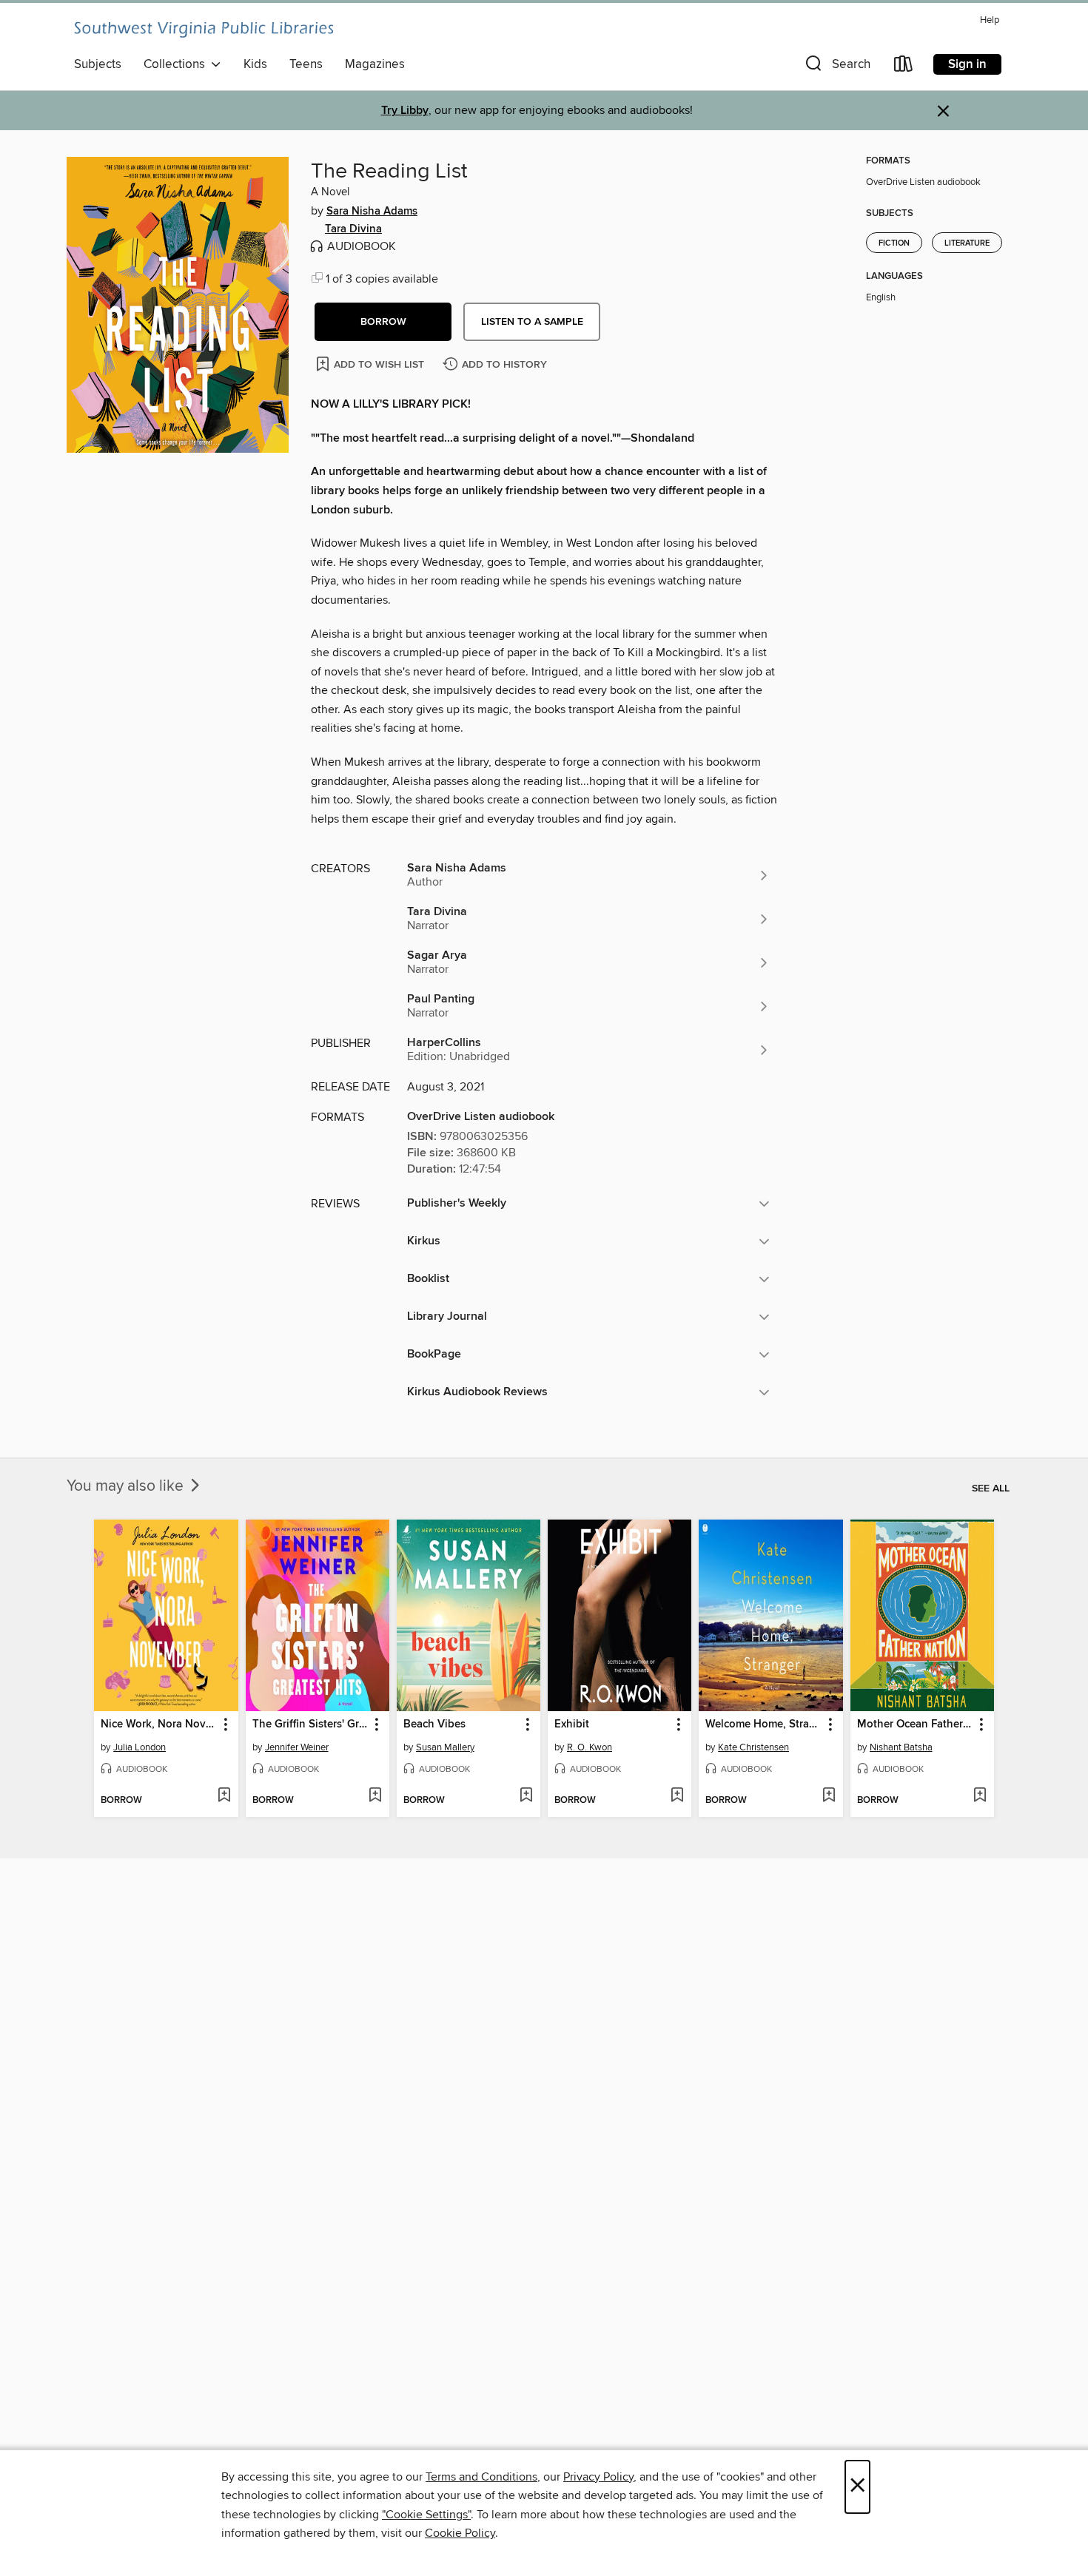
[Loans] (904, 67)
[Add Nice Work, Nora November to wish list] (224, 1796)
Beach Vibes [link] (434, 1724)
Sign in (967, 64)
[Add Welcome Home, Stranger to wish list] (829, 1796)
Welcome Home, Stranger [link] (763, 1724)
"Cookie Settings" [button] (426, 2515)
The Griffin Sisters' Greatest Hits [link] (310, 1724)
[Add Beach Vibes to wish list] (526, 1796)
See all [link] (991, 1488)
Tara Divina (353, 229)
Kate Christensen (753, 1747)
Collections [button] (177, 64)
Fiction (894, 243)
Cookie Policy (460, 2533)
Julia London (140, 1747)
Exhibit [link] (572, 1724)
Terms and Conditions (481, 2477)
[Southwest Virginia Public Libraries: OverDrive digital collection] (204, 30)
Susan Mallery (445, 1747)
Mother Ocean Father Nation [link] (915, 1724)
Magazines (375, 64)
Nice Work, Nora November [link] (159, 1724)
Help (990, 20)
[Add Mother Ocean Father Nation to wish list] (980, 1796)
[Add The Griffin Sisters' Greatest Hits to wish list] (375, 1796)
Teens (306, 64)
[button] (836, 67)
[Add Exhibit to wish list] (677, 1796)
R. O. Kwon (590, 1747)
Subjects (98, 64)
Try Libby (405, 111)
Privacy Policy (598, 2477)
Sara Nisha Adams (372, 212)
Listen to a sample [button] (532, 322)
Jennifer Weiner (297, 1747)
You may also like (127, 1486)
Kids (255, 64)
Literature (967, 243)
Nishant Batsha (901, 1747)
